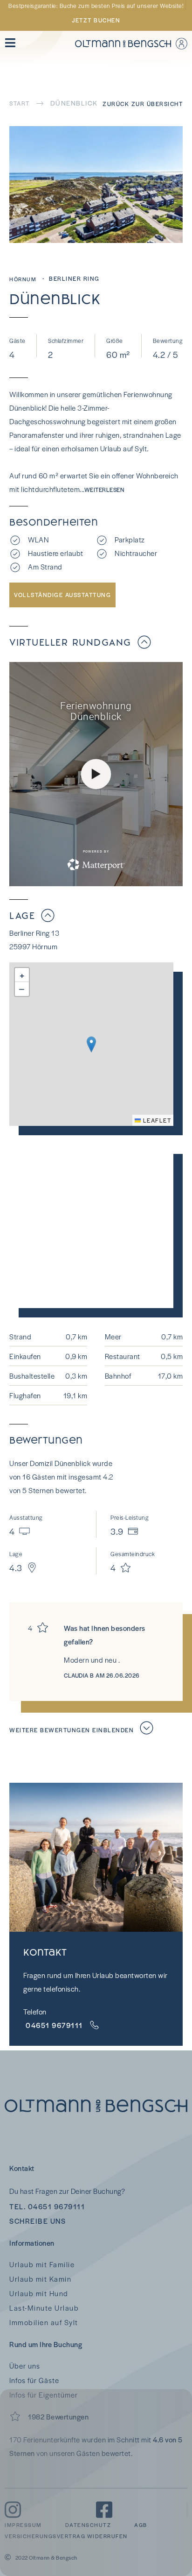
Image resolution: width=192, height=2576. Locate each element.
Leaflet (156, 1120)
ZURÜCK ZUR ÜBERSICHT (143, 104)
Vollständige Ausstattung (62, 595)
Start (20, 103)
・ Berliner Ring (70, 278)
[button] (91, 1044)
